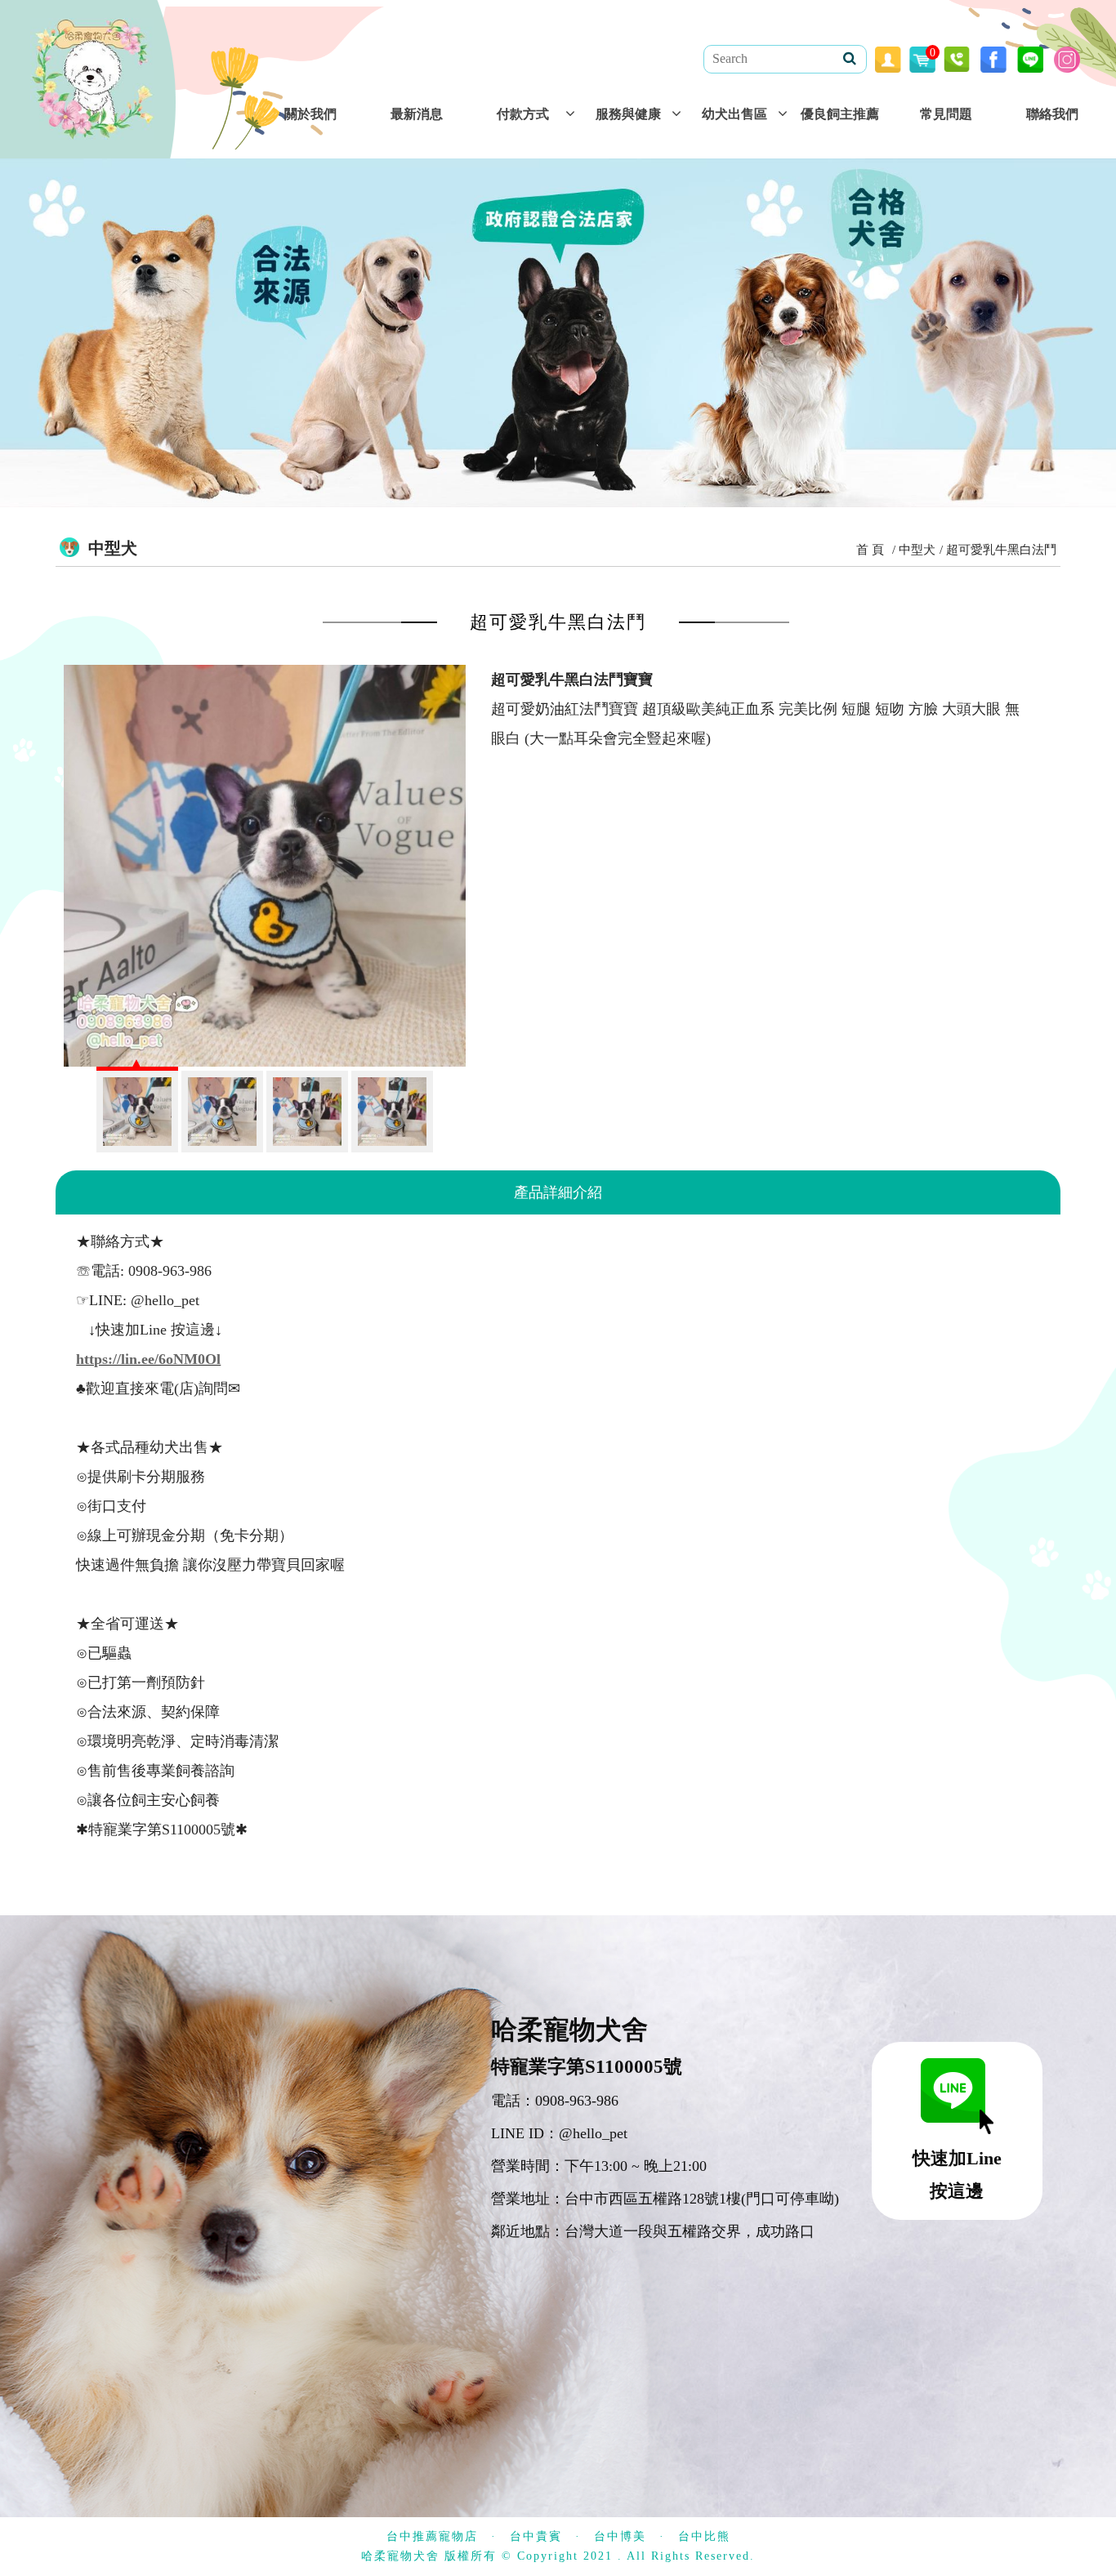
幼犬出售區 (734, 114)
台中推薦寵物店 (432, 2536)
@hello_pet (593, 2133)
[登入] (888, 58)
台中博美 (620, 2536)
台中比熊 (704, 2536)
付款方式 (523, 114)
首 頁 (870, 550)
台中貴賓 (536, 2536)
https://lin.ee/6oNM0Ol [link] (148, 1359)
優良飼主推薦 (840, 114)
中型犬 (917, 550)
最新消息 (417, 114)
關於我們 (310, 114)
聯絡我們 (1052, 114)
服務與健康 (628, 114)
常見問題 (946, 114)
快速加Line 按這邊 (957, 2175)
